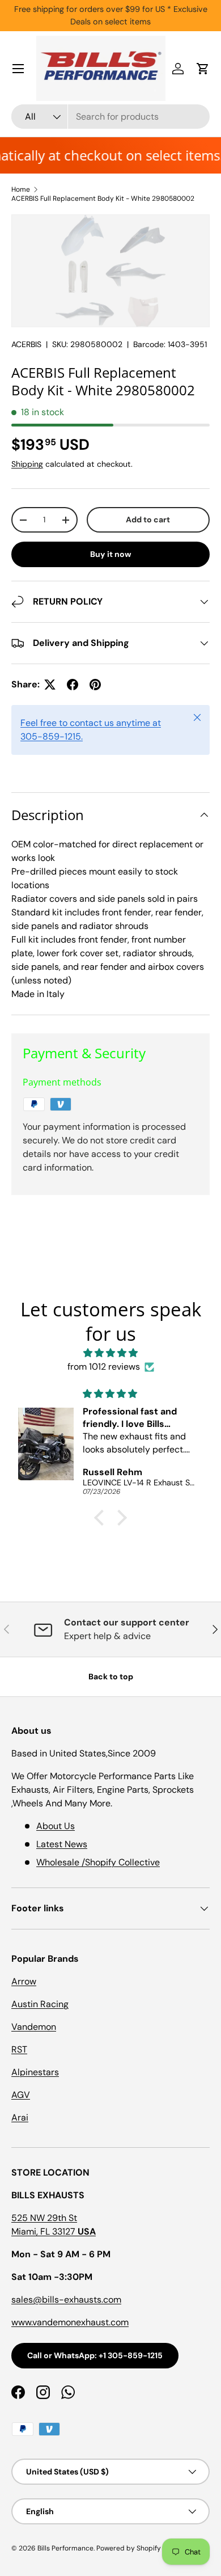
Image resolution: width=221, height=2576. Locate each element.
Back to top (111, 1676)
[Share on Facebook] (73, 685)
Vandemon (34, 2027)
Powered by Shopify (129, 2548)
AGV (21, 2095)
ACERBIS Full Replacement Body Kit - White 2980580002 (103, 199)
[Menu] (18, 69)
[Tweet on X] (50, 685)
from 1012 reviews (104, 1367)
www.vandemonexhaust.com (70, 2322)
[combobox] (110, 117)
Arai (20, 2117)
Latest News (62, 1844)
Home (21, 189)
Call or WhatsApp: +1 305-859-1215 (95, 2355)
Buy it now (111, 554)
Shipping (27, 464)
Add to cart (148, 520)
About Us (56, 1826)
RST (19, 2049)
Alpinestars (35, 2072)
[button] (203, 69)
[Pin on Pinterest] (95, 685)
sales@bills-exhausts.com (66, 2300)
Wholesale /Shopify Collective (98, 1862)
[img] (110, 1353)
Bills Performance (65, 2548)
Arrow (24, 1981)
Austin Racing (40, 2004)
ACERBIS (26, 344)
